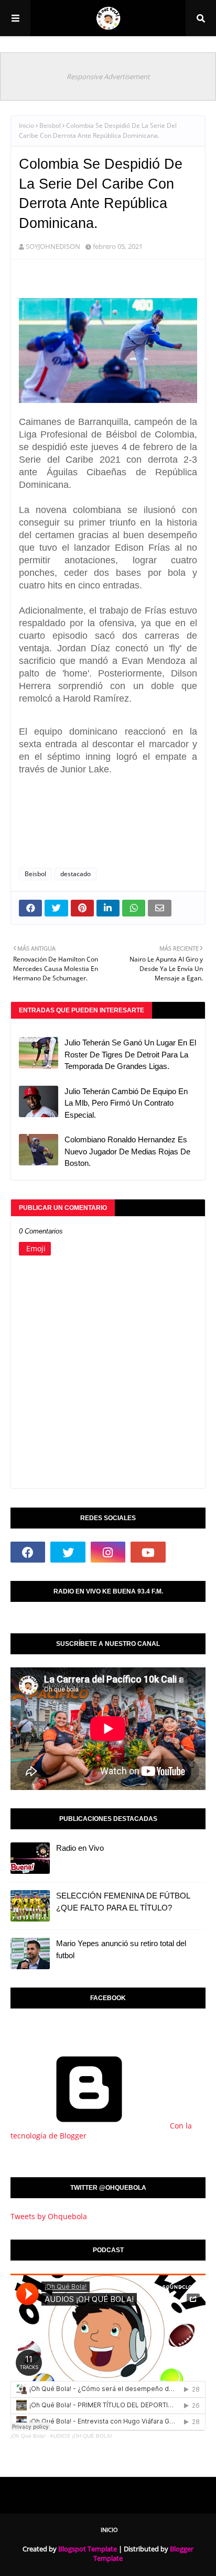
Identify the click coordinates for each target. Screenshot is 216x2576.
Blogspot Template (88, 2549)
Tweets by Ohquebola (49, 2216)
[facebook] (28, 1552)
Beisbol (50, 125)
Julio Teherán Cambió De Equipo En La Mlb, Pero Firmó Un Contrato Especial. (126, 1103)
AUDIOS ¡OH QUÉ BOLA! (81, 2436)
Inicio (26, 125)
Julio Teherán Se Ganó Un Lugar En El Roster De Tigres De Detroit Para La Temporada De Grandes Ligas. (130, 1054)
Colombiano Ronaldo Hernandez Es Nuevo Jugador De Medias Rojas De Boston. (127, 1151)
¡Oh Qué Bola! (28, 2436)
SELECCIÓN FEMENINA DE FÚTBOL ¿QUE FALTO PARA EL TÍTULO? (123, 1902)
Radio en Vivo (80, 1848)
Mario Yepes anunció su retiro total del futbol (121, 1949)
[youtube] (148, 1552)
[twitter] (68, 1552)
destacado (75, 874)
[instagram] (108, 1552)
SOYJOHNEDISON (53, 246)
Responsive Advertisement (108, 77)
